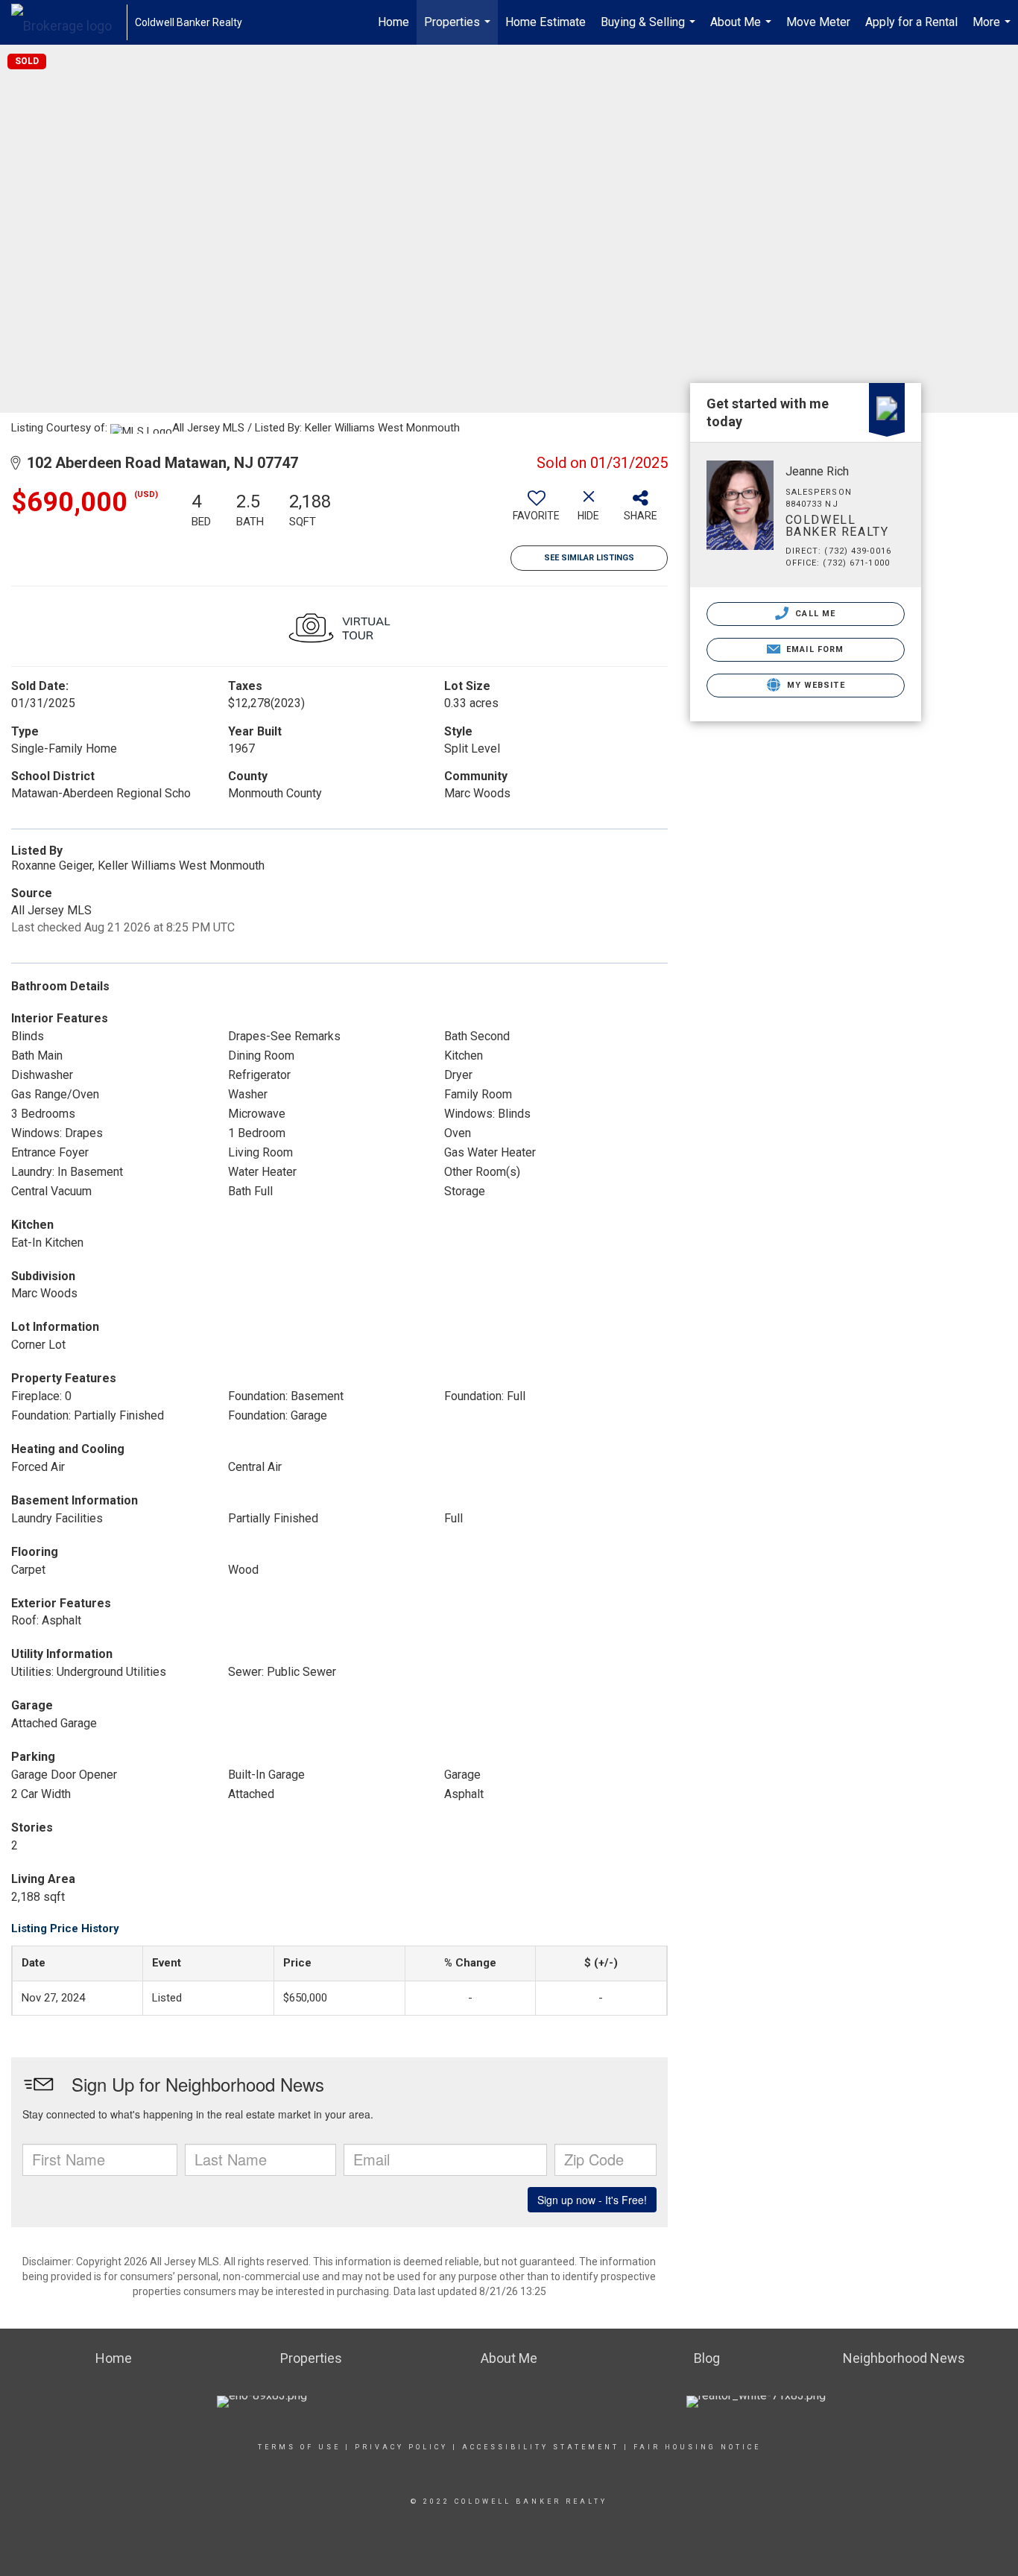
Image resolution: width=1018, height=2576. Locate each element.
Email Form (813, 649)
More (993, 30)
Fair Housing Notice (697, 2447)
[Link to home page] (69, 22)
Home (393, 22)
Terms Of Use (299, 2447)
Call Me (814, 614)
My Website (815, 685)
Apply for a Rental (911, 22)
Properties (459, 30)
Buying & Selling (650, 30)
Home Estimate (546, 22)
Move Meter (818, 22)
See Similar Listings (589, 558)
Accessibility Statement (541, 2447)
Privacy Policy (401, 2447)
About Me (743, 30)
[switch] (537, 511)
